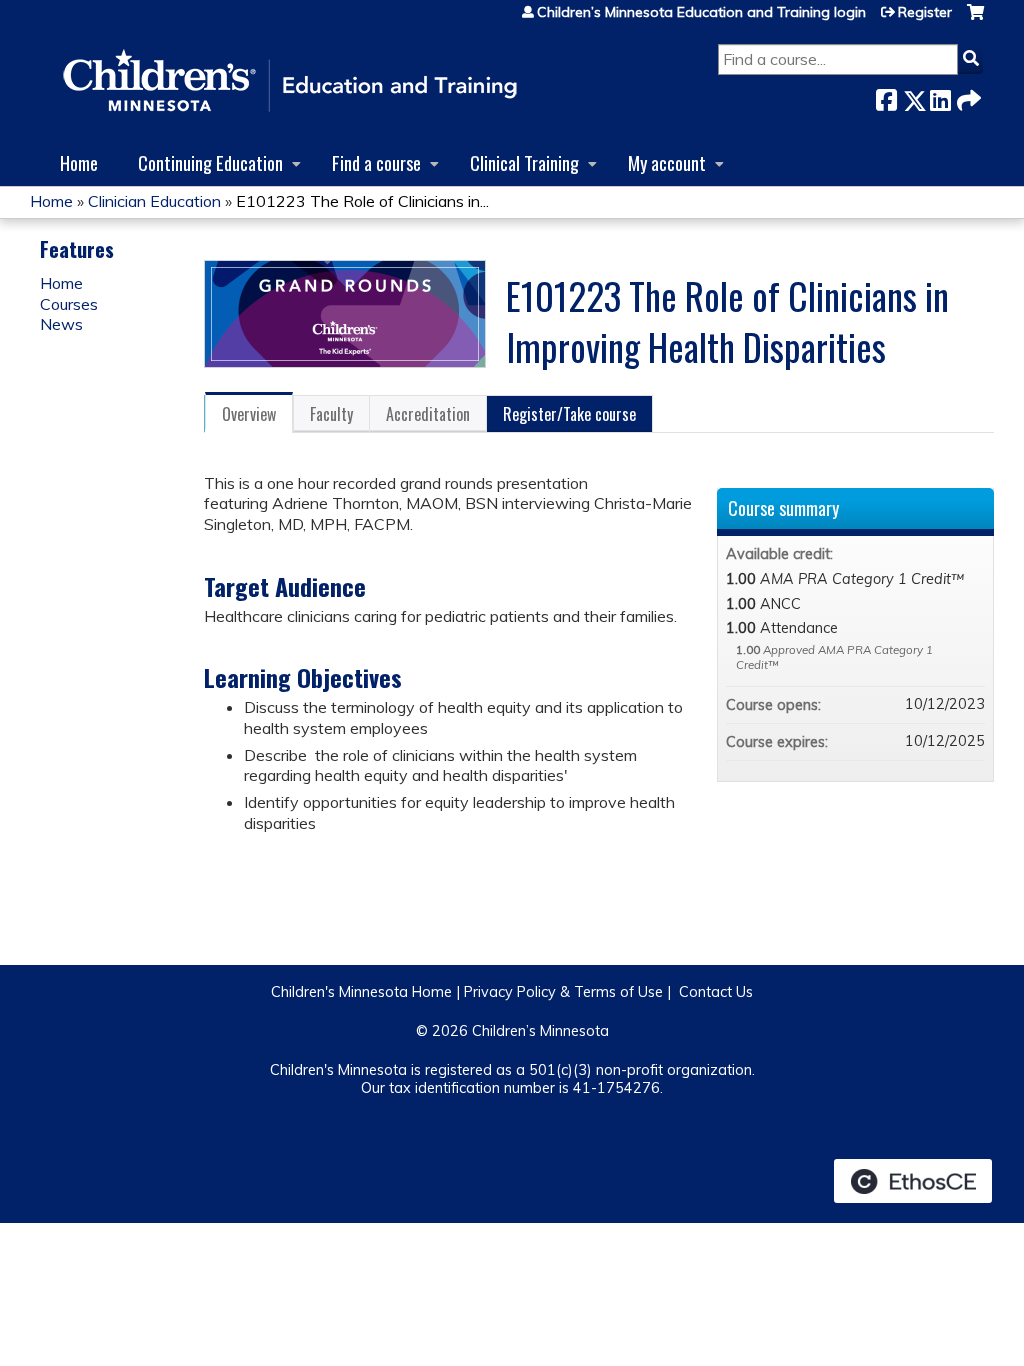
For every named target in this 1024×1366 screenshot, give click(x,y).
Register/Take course (569, 414)
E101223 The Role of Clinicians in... (362, 201)
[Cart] (975, 19)
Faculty (331, 414)
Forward (967, 96)
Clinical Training (524, 162)
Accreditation (428, 414)
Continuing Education (210, 162)
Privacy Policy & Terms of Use (563, 992)
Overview (249, 414)
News (61, 324)
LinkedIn (940, 96)
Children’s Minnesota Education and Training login (701, 12)
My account (667, 162)
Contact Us (716, 992)
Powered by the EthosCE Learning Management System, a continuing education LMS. (913, 1181)
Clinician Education (154, 201)
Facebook (886, 96)
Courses (69, 304)
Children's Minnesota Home (361, 992)
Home (79, 162)
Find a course (376, 162)
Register (925, 12)
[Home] (290, 82)
